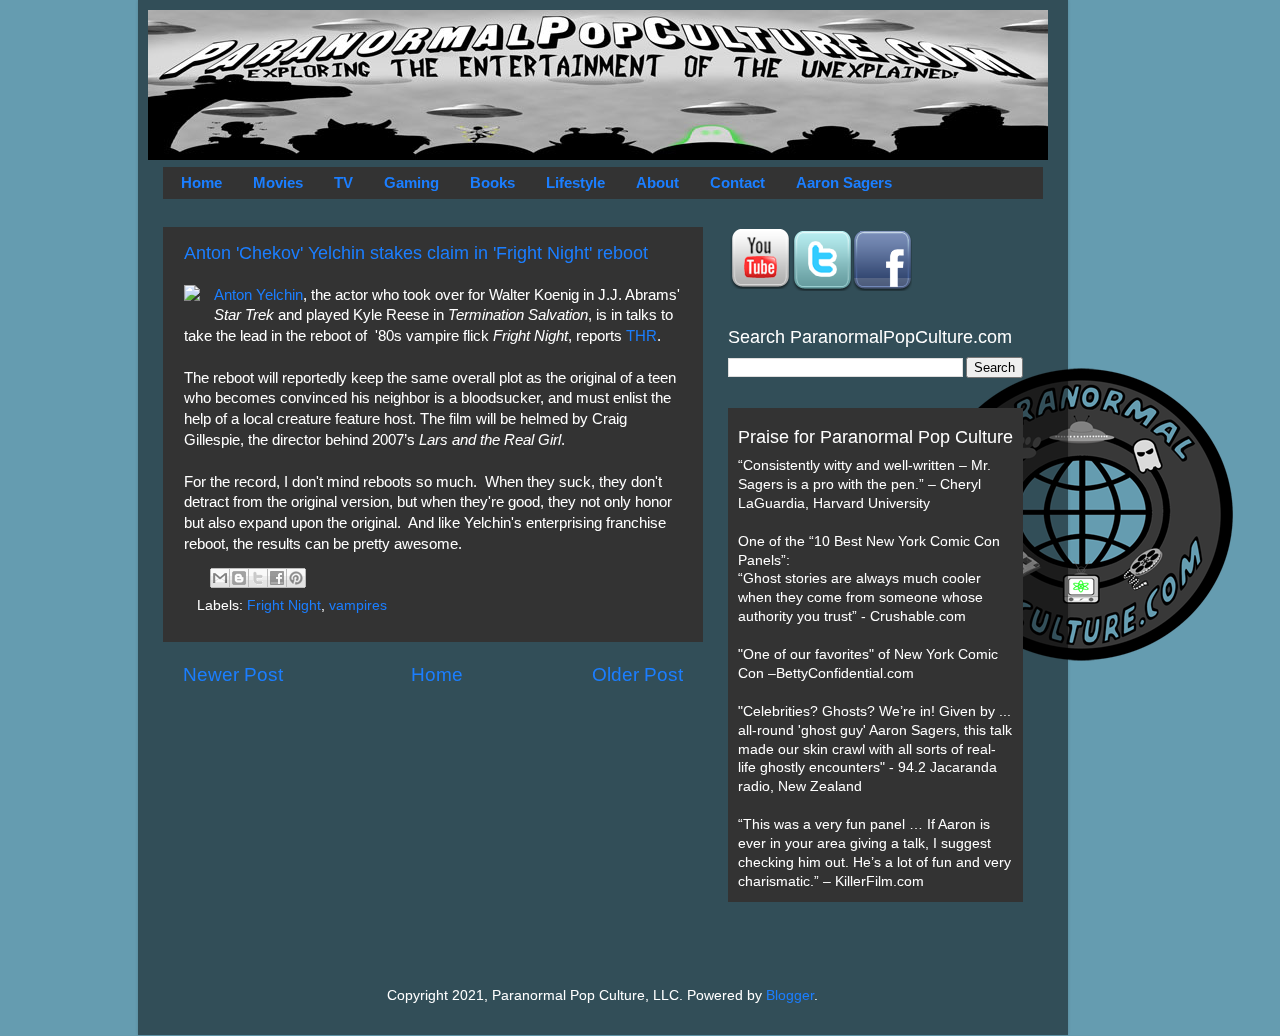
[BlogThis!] (239, 578)
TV (343, 182)
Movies (278, 182)
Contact (737, 182)
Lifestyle (575, 182)
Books (492, 182)
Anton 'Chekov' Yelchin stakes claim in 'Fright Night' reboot (416, 253)
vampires (358, 605)
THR (641, 336)
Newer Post (233, 674)
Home (201, 182)
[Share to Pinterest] (296, 578)
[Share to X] (258, 578)
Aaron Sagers (844, 182)
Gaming (411, 182)
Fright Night (284, 605)
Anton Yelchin (258, 295)
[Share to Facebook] (277, 578)
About (657, 182)
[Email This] (220, 578)
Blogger (790, 995)
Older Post (637, 674)
